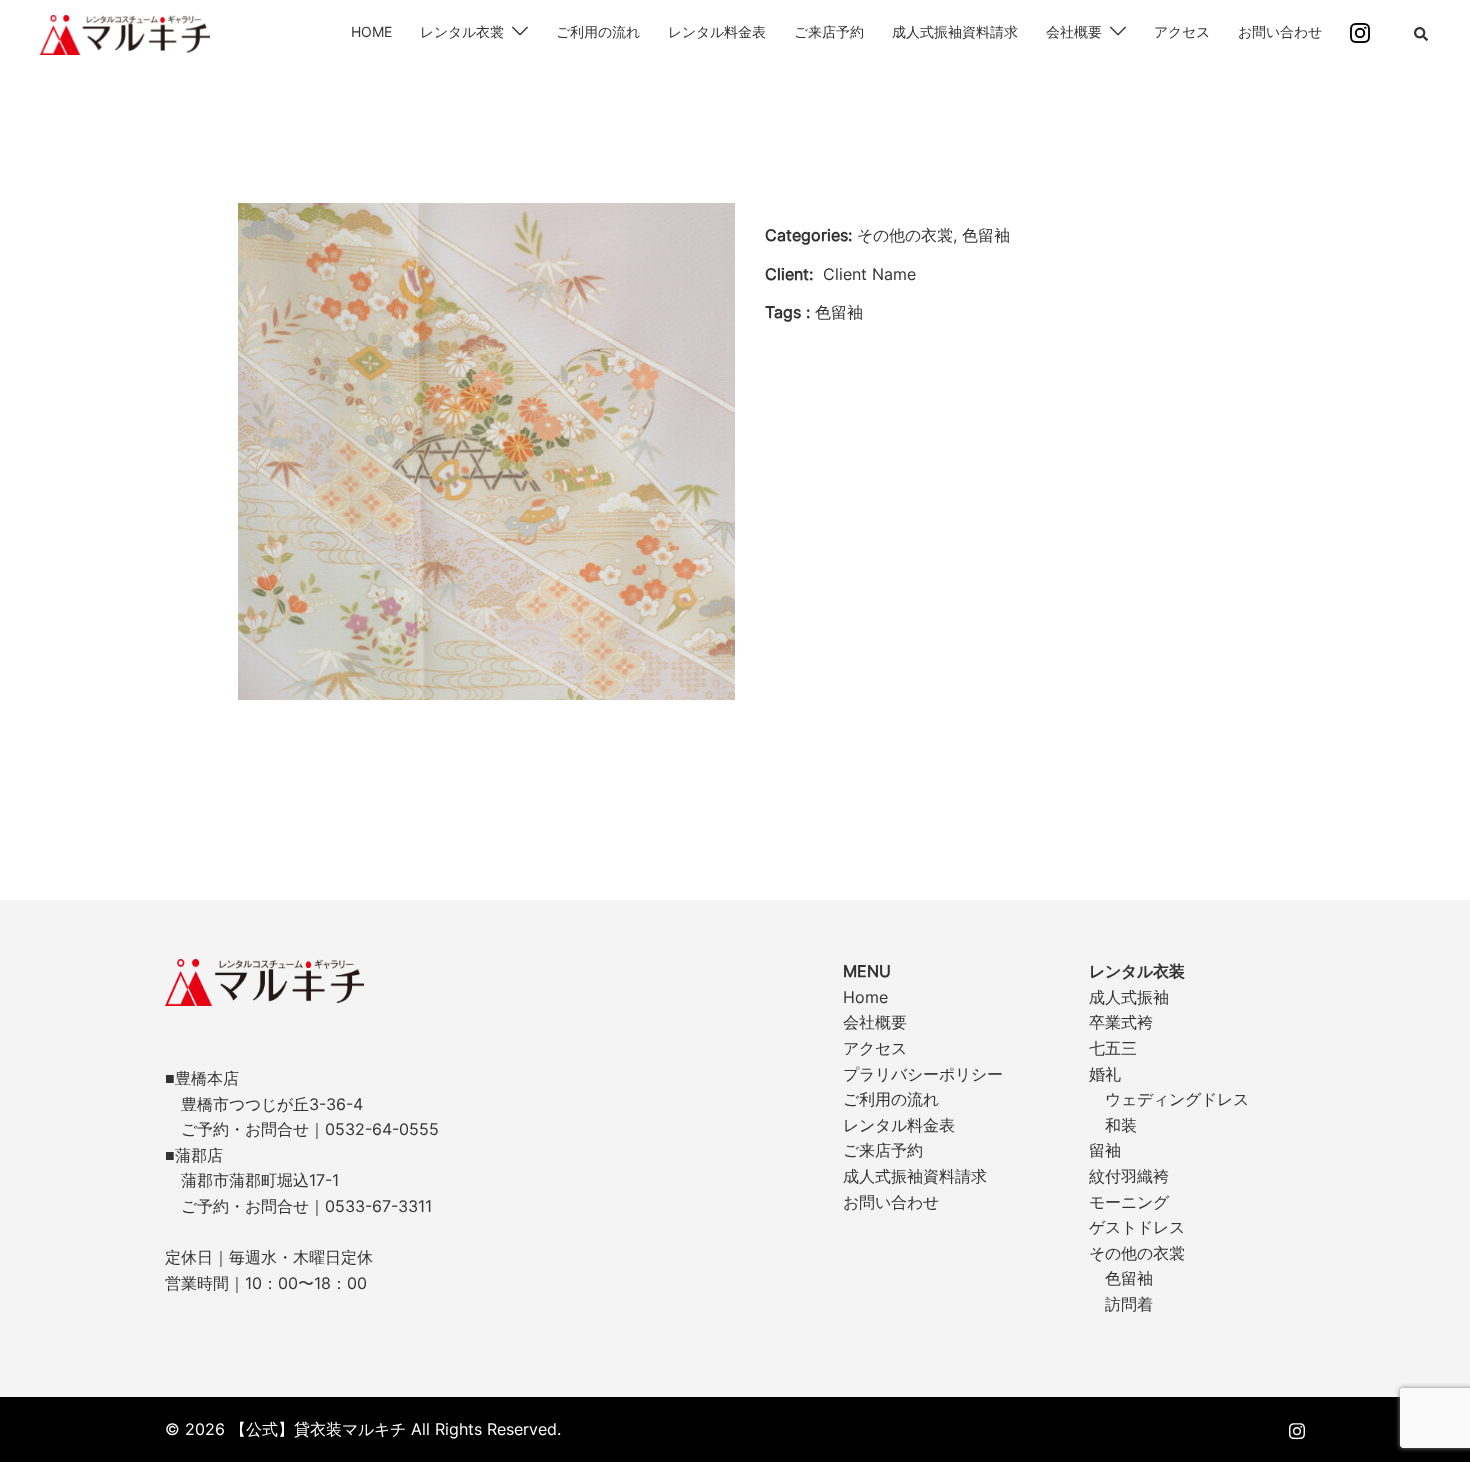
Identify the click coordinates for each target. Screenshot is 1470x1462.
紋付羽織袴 (1129, 1176)
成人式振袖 (1129, 997)
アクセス (1182, 31)
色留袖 (1129, 1278)
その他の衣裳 (1137, 1253)
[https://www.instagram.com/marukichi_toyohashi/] (1297, 1429)
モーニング (1129, 1202)
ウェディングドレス (1177, 1099)
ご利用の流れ (598, 31)
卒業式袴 (1121, 1022)
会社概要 (1074, 31)
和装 (1121, 1125)
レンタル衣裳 (462, 31)
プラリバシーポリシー (923, 1074)
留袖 (1105, 1150)
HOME (371, 31)
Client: (789, 274)
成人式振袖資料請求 (955, 31)
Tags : (787, 312)
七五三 (1113, 1048)
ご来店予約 (829, 31)
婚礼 (1105, 1074)
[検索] (1422, 35)
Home (865, 997)
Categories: (808, 235)
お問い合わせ (1280, 31)
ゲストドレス (1137, 1227)
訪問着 (1129, 1304)
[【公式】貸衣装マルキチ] (125, 33)
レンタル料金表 (717, 31)
